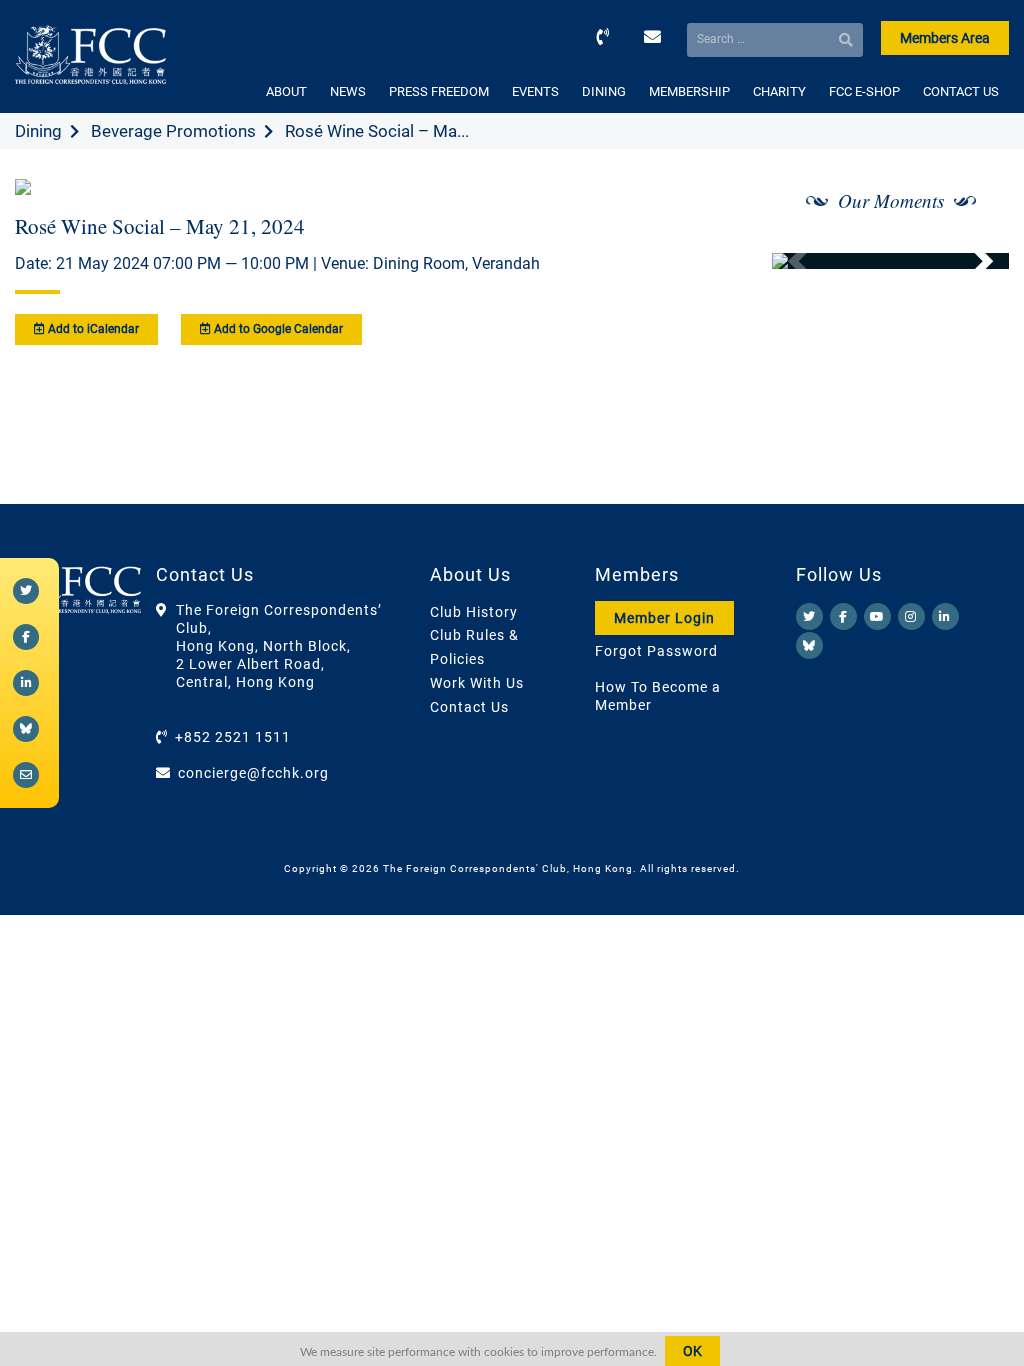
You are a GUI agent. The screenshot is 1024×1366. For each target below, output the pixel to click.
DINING (604, 91)
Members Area (945, 38)
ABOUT (286, 91)
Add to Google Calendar (277, 329)
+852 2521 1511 (233, 737)
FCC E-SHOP (864, 91)
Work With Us (477, 683)
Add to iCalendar (92, 329)
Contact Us (469, 707)
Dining (38, 131)
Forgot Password (656, 651)
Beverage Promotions (173, 131)
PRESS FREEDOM (439, 91)
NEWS (348, 91)
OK (692, 1351)
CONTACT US (961, 91)
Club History (474, 612)
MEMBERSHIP (689, 91)
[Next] (972, 261)
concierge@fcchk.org (253, 773)
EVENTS (535, 91)
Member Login (664, 618)
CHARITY (779, 91)
